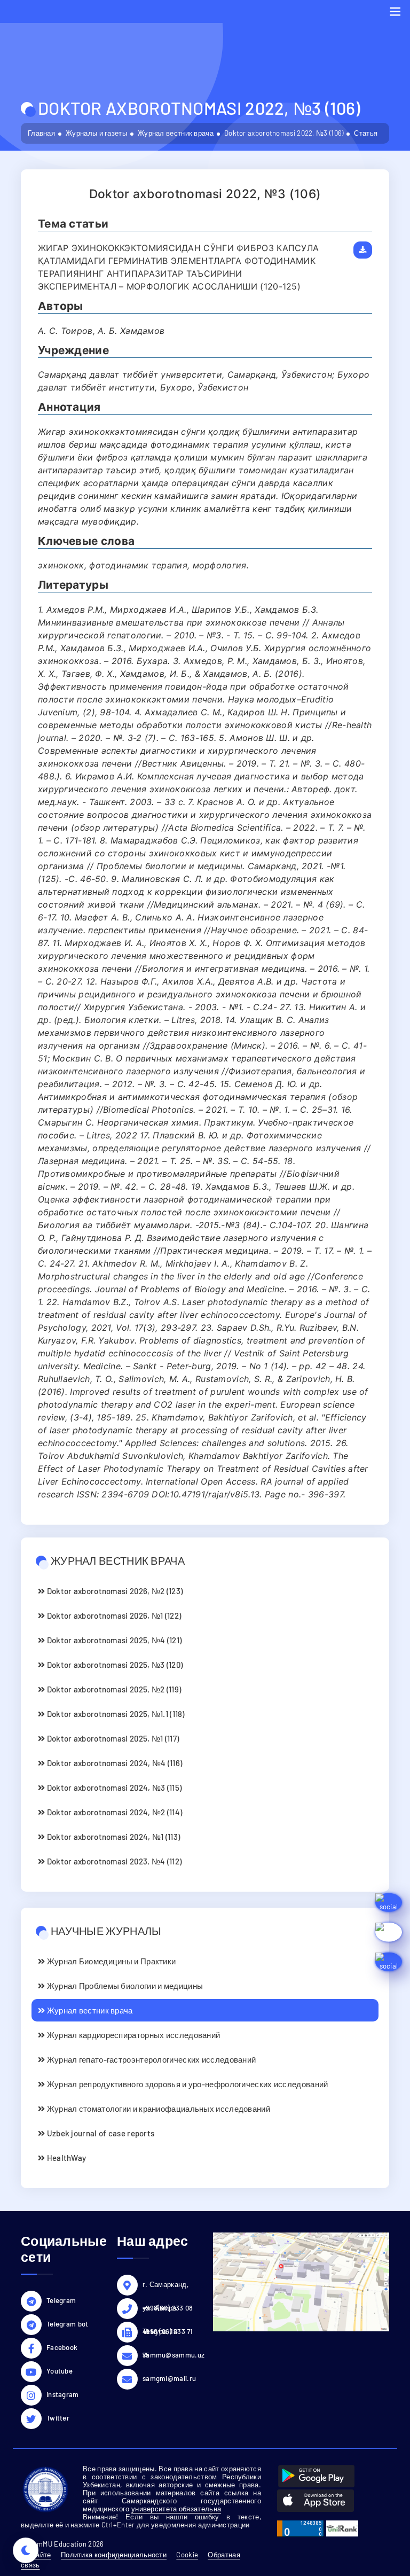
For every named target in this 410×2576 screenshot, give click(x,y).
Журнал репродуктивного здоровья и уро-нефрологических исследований (186, 2084)
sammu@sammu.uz (170, 2355)
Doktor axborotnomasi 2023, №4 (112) (113, 1861)
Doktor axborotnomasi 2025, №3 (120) (114, 1665)
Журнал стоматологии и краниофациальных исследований (157, 2109)
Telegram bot (68, 2324)
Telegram (61, 2300)
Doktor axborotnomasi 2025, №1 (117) (112, 1738)
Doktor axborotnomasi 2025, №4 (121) (113, 1640)
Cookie (187, 2555)
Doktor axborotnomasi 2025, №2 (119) (113, 1689)
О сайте (38, 2555)
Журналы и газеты (96, 133)
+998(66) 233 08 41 (168, 2309)
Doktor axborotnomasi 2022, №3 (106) (284, 133)
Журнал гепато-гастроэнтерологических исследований (150, 2059)
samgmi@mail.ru (169, 2378)
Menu (395, 11)
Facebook (62, 2347)
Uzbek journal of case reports (100, 2133)
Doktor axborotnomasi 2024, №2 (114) (113, 1812)
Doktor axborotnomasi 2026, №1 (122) (113, 1615)
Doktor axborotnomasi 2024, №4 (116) (113, 1763)
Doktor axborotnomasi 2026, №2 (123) (114, 1591)
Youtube (60, 2371)
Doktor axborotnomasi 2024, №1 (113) (112, 1837)
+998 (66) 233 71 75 (168, 2333)
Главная (41, 133)
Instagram (63, 2394)
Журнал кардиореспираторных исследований (132, 2035)
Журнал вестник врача (176, 133)
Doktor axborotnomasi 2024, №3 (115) (113, 1787)
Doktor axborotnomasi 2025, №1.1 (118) (115, 1714)
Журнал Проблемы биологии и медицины (124, 1986)
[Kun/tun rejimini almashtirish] (26, 2550)
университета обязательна (176, 2509)
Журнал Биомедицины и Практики (110, 1961)
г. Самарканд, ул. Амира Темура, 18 (165, 2286)
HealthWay (65, 2158)
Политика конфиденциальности (114, 2555)
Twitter (58, 2418)
